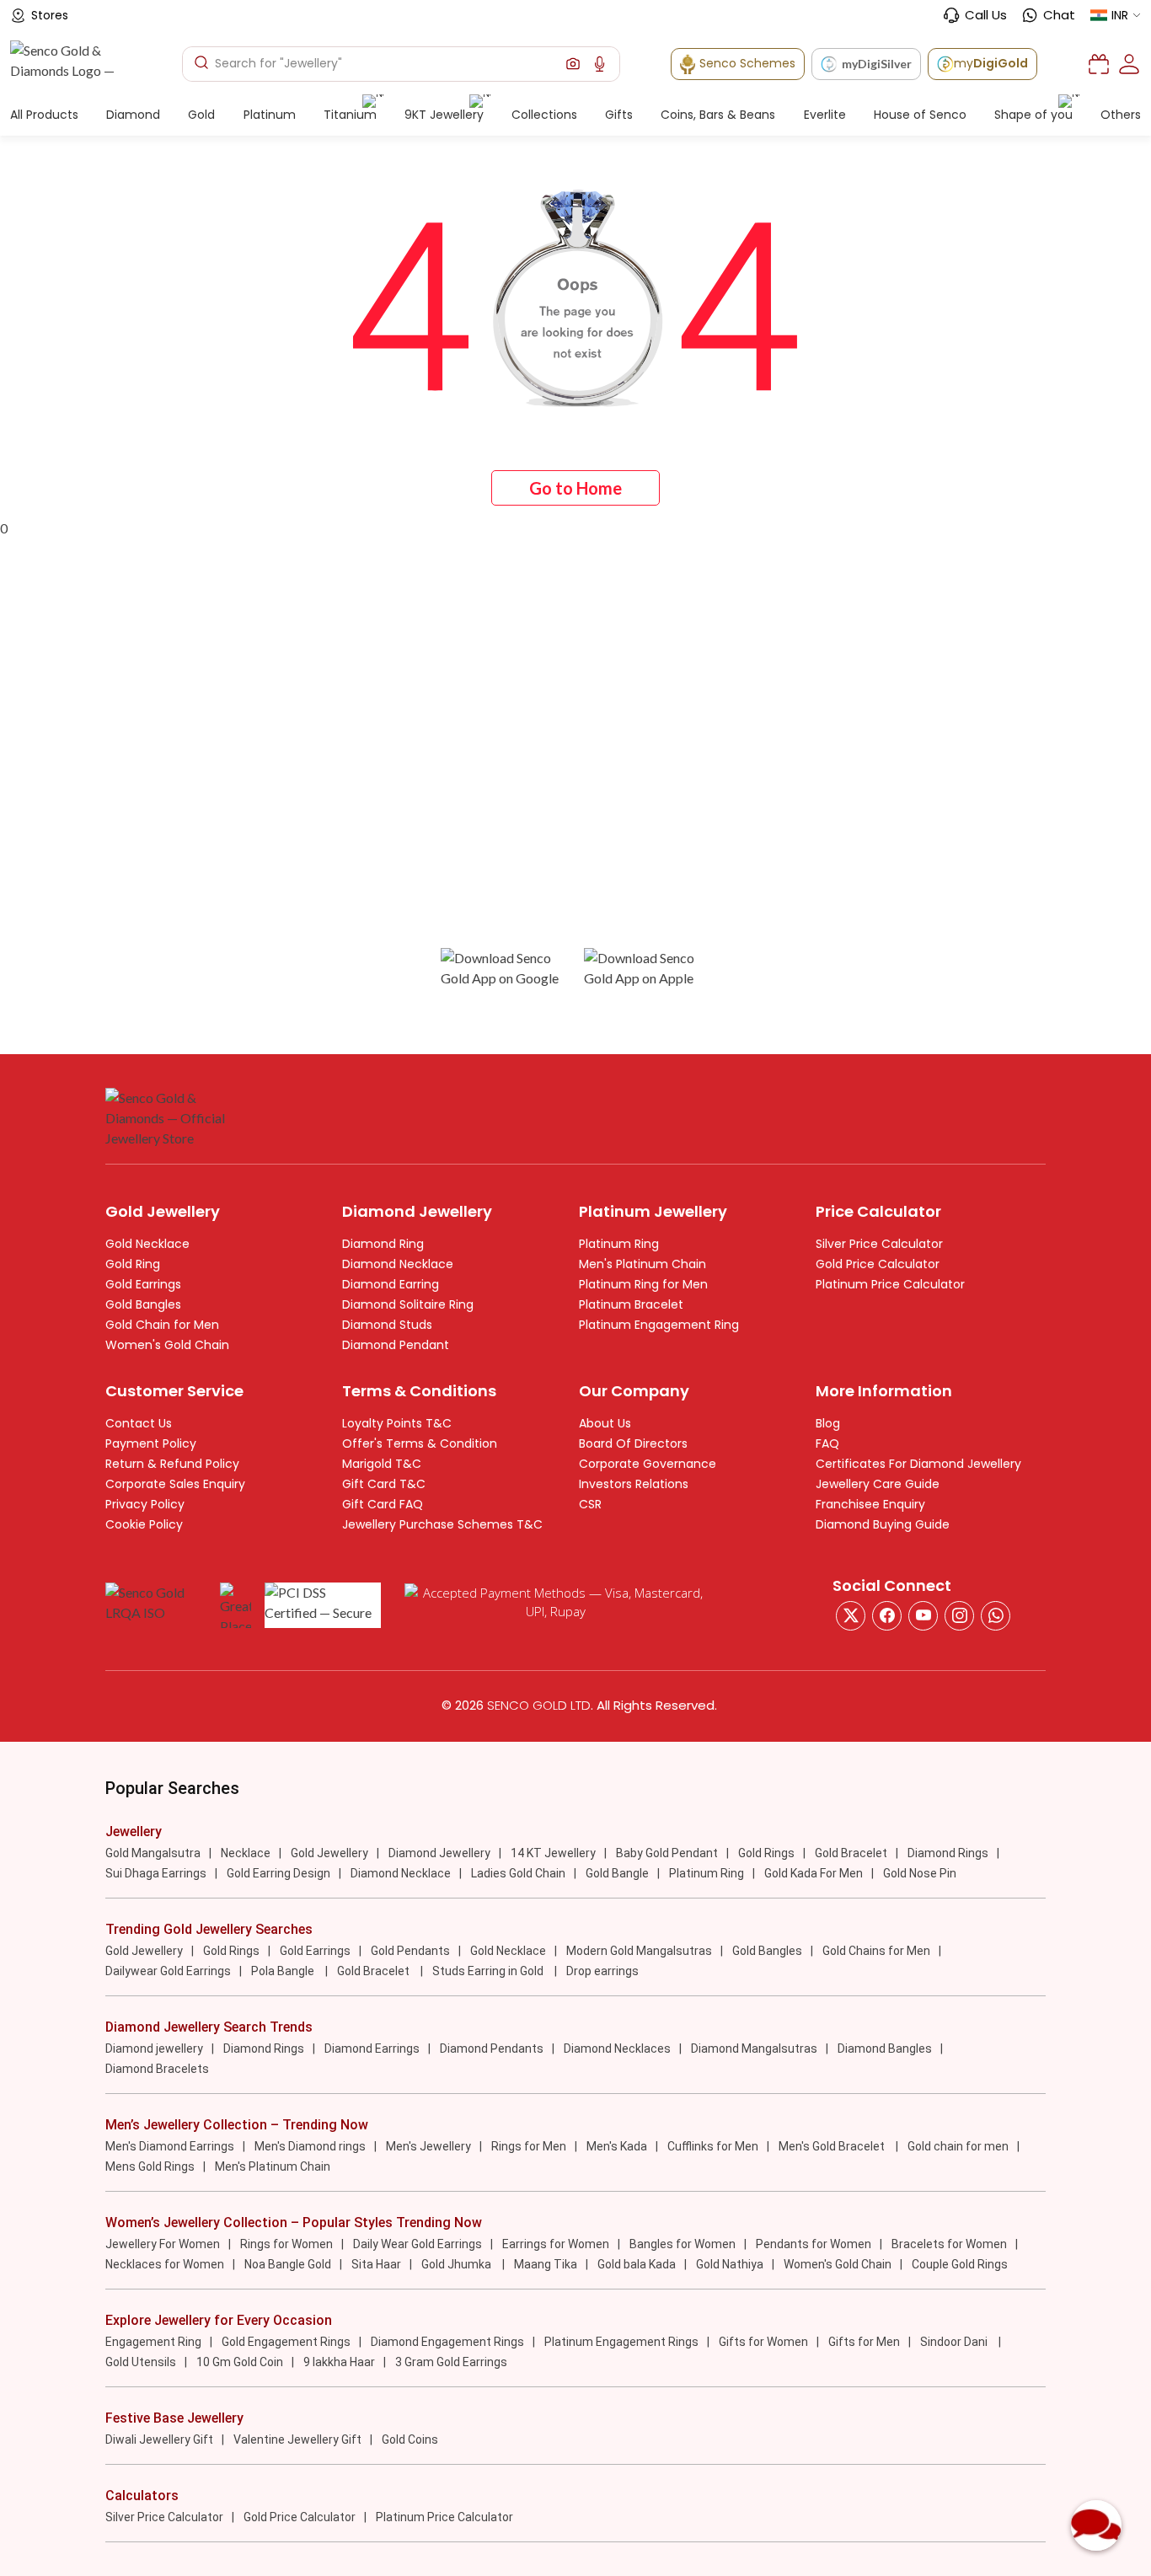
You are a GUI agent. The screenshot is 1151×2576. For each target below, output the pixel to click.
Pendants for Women (814, 2244)
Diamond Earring (391, 1284)
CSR (590, 1504)
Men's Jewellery (428, 2146)
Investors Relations (634, 1484)
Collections (544, 115)
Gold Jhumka (458, 2264)
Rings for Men (529, 2146)
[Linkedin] (996, 1616)
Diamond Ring (383, 1244)
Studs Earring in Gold (489, 1971)
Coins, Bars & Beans (718, 115)
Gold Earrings (143, 1284)
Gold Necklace (147, 1244)
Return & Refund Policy (172, 1464)
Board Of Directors (633, 1443)
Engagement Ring (153, 2342)
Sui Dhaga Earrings (156, 1873)
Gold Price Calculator (878, 1264)
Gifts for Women (763, 2342)
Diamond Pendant (396, 1345)
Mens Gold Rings (150, 2166)
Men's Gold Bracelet (833, 2146)
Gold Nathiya (730, 2264)
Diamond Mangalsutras (754, 2048)
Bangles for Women (683, 2244)
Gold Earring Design (278, 1873)
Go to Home (575, 488)
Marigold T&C (382, 1464)
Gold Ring (133, 1264)
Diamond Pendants (492, 2048)
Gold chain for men (958, 2146)
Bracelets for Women (949, 2244)
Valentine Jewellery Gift (297, 2439)
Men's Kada (617, 2146)
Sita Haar (376, 2264)
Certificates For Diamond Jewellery (918, 1464)
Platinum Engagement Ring (659, 1325)
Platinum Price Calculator (890, 1284)
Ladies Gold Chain (518, 1873)
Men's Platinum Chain (642, 1264)
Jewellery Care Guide (878, 1484)
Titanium (350, 115)
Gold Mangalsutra (153, 1853)
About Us (605, 1423)
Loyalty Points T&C (397, 1423)
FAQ (827, 1443)
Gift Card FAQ (383, 1504)
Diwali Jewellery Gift (159, 2439)
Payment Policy (151, 1443)
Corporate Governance (648, 1464)
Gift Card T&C (384, 1484)
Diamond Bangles (885, 2048)
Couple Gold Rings (960, 2264)
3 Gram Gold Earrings (451, 2362)
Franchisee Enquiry (870, 1504)
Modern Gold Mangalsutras (639, 1951)
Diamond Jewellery (439, 1853)
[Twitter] (851, 1616)
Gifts (619, 115)
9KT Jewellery (444, 115)
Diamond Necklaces (617, 2048)
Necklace (246, 1853)
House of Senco (920, 115)
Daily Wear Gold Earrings (418, 2244)
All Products (44, 115)
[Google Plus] (959, 1616)
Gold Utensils (141, 2362)
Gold (201, 115)
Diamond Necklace (398, 1264)
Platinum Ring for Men (643, 1284)
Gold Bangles (143, 1304)
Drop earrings (602, 1971)
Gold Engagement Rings (286, 2342)
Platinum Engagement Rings (621, 2342)
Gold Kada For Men (814, 1873)
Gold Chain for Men (162, 1325)
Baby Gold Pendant (667, 1853)
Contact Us (139, 1423)
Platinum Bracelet (631, 1304)
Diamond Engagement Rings (447, 2342)
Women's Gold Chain (167, 1345)
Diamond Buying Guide (883, 1524)
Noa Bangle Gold (288, 2264)
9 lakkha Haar (339, 2362)
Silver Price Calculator (879, 1244)
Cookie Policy (144, 1524)
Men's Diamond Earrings (170, 2146)
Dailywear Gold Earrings (168, 1971)
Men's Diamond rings (310, 2146)
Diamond (133, 115)
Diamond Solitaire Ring (408, 1304)
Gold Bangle (617, 1873)
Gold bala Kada (637, 2264)
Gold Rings (766, 1853)
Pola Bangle (284, 1971)
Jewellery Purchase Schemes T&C (442, 1524)
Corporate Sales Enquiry (175, 1484)
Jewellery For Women (163, 2244)
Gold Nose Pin (920, 1873)
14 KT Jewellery (553, 1853)
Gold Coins (410, 2439)
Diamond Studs (387, 1325)
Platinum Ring (619, 1244)
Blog (828, 1423)
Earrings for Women (556, 2244)
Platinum (270, 115)
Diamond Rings (948, 1853)
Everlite (825, 115)
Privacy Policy (145, 1504)
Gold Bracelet (851, 1853)
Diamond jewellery (154, 2048)
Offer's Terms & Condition (420, 1443)
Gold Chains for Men (876, 1951)
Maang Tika (546, 2264)
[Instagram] (923, 1616)
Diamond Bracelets (157, 2069)
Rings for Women (286, 2244)
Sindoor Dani (955, 2342)
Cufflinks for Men (713, 2146)
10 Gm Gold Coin (240, 2362)
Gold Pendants (410, 1951)
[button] (573, 64)
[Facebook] (887, 1616)
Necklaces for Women (165, 2264)
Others (1121, 115)
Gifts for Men (864, 2342)
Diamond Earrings (372, 2048)
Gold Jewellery (329, 1853)
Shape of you (1033, 115)
